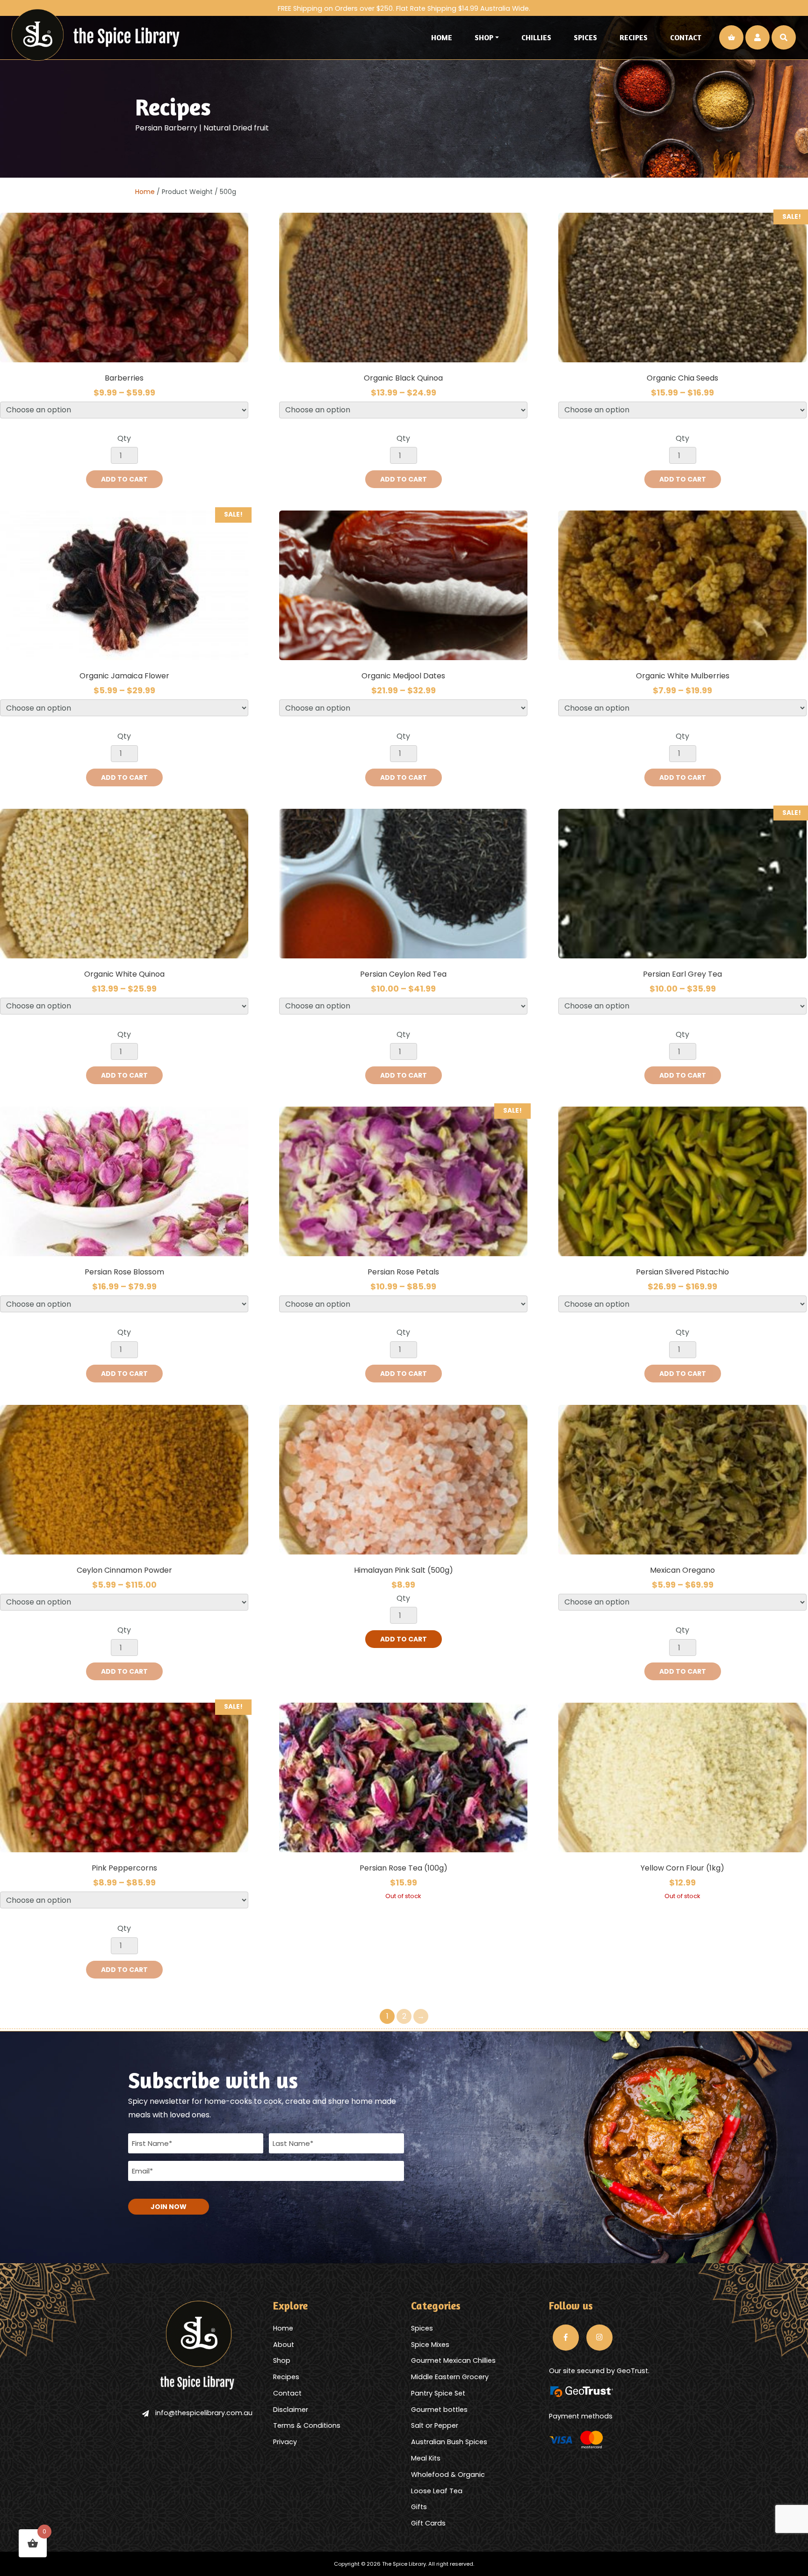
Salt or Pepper (435, 2425)
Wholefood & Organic (448, 2475)
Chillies (536, 37)
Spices (585, 37)
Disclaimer (291, 2410)
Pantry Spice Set (438, 2393)
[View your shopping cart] (731, 37)
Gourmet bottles (439, 2410)
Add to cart (124, 479)
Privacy (285, 2442)
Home (442, 37)
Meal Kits (426, 2458)
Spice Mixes (430, 2345)
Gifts (419, 2507)
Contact (686, 37)
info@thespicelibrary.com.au (204, 2413)
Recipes (634, 37)
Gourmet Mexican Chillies (453, 2360)
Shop (484, 37)
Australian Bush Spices (449, 2442)
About (284, 2345)
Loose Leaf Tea (437, 2491)
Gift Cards (428, 2523)
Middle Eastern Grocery (450, 2377)
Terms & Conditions (307, 2425)
